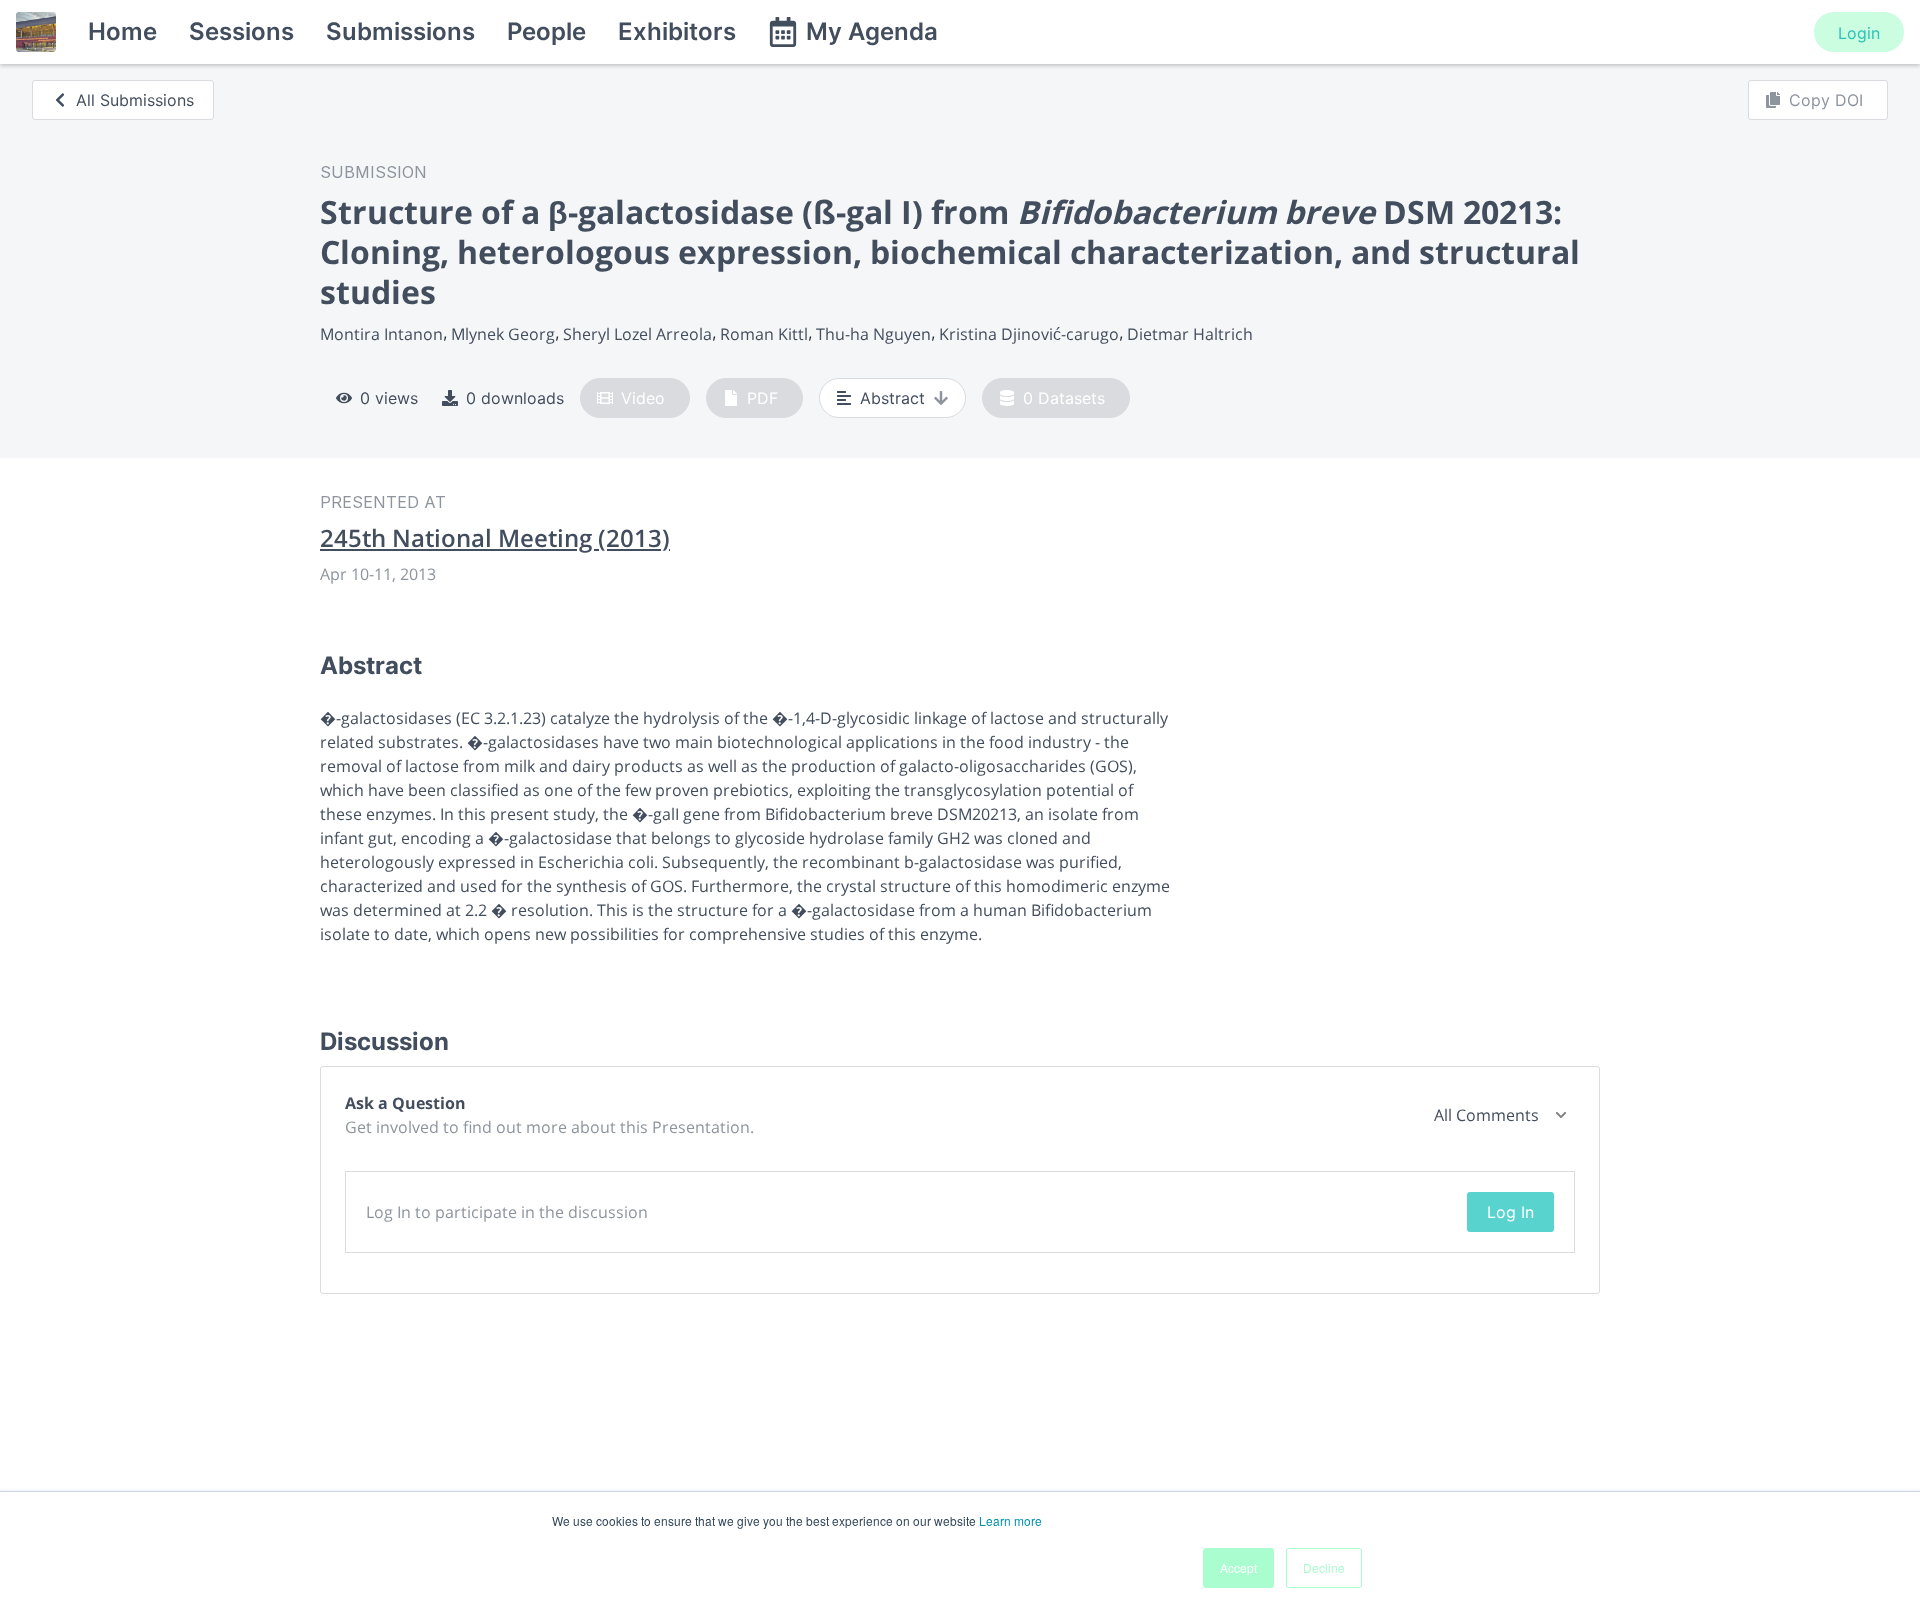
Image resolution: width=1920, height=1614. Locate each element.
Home (122, 31)
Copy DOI (1826, 100)
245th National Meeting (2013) (495, 538)
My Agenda (872, 31)
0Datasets (1064, 398)
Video (643, 398)
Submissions (400, 31)
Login (1859, 33)
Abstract (892, 398)
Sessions (241, 31)
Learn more (1010, 1520)
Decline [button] (1324, 1567)
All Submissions (135, 100)
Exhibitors (677, 31)
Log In (1510, 1212)
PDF (762, 398)
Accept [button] (1238, 1567)
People (546, 31)
